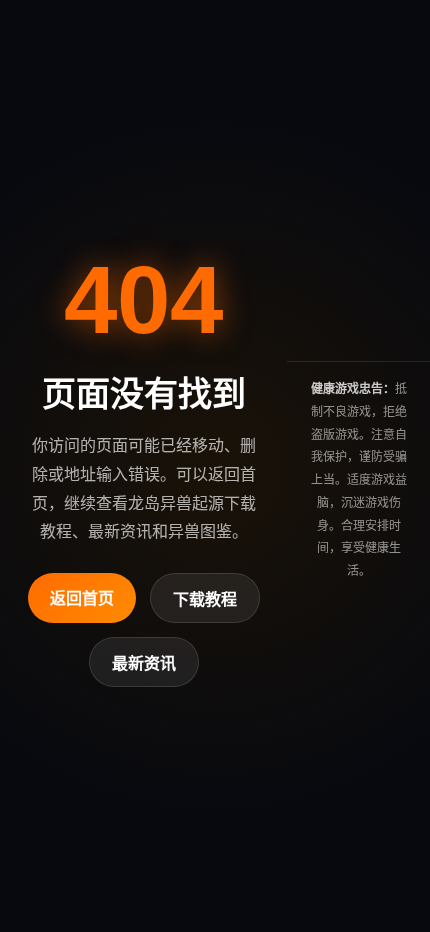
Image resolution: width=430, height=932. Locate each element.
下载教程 (205, 599)
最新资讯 (144, 663)
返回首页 (82, 598)
